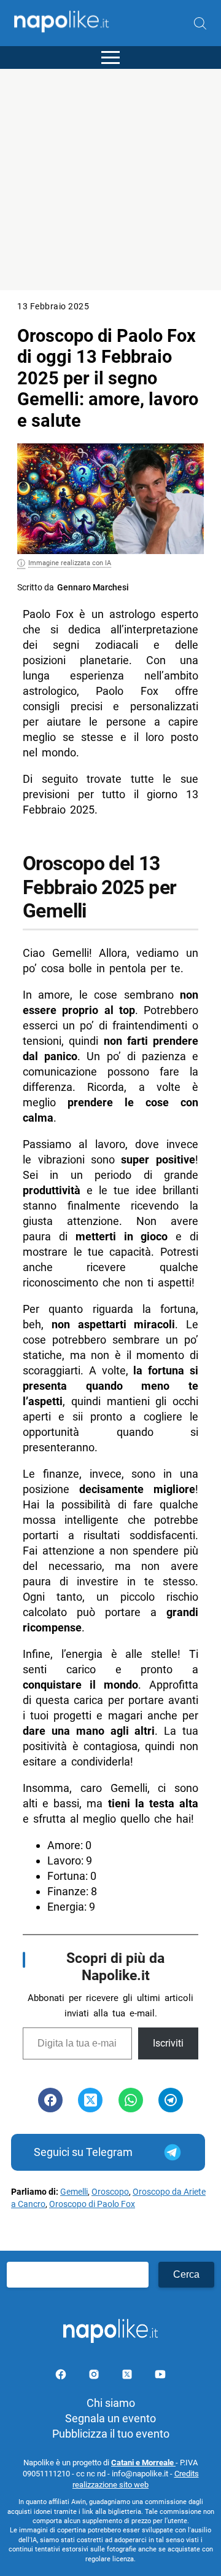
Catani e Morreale (143, 2463)
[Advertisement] (110, 180)
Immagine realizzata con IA (70, 563)
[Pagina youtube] (160, 2376)
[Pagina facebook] (62, 2376)
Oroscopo (110, 2192)
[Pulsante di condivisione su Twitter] (90, 2100)
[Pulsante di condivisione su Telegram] (171, 2100)
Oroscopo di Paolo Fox (92, 2204)
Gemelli (74, 2192)
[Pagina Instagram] (95, 2376)
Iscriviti (168, 2043)
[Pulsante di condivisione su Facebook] (50, 2100)
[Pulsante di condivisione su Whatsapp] (131, 2100)
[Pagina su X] (128, 2376)
